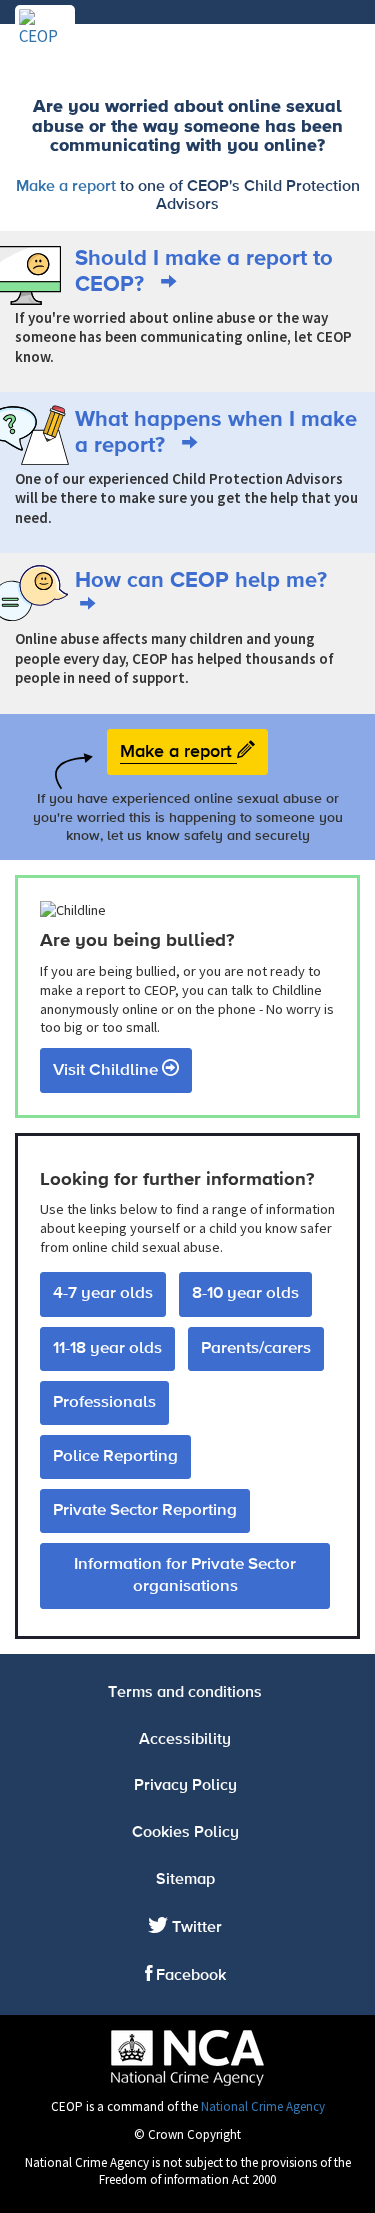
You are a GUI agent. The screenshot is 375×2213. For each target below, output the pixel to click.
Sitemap (185, 1880)
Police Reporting (115, 1456)
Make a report (66, 187)
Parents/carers (256, 1348)
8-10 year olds (245, 1293)
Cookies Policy (185, 1833)
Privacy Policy (185, 1786)
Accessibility (185, 1740)
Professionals (104, 1402)
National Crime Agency (263, 2106)
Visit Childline (107, 1070)
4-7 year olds (103, 1293)
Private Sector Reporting (145, 1510)
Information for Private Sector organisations (185, 1575)
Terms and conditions (185, 1693)
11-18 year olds (107, 1348)
